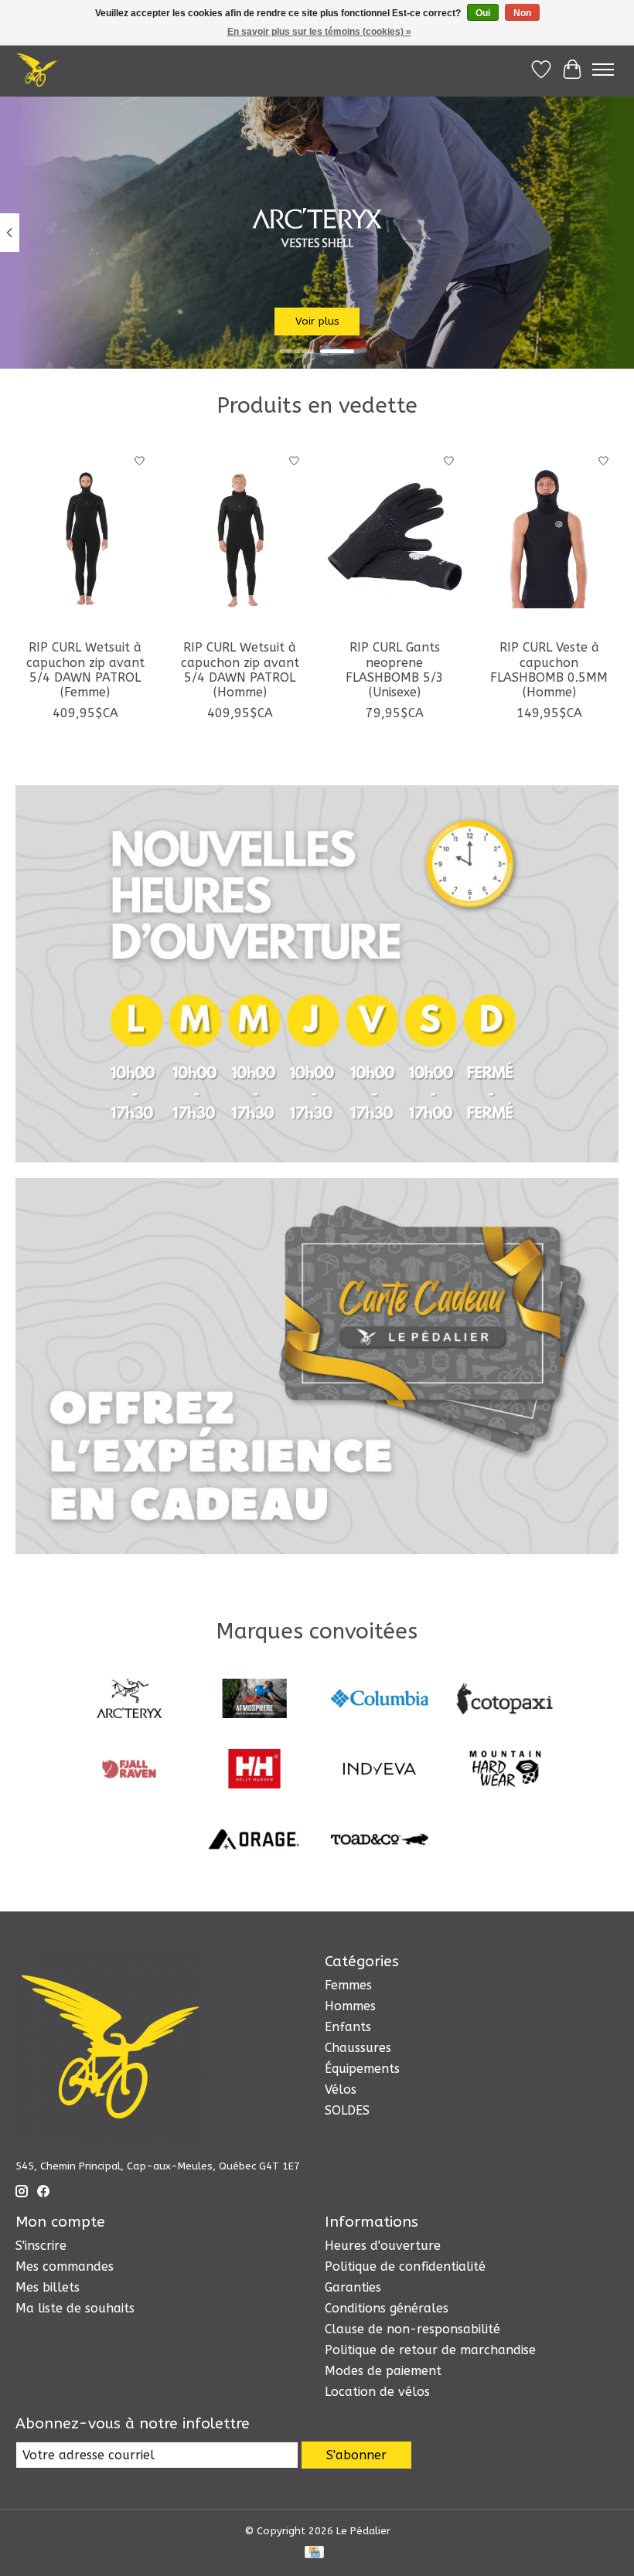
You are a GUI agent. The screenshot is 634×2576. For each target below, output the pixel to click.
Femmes (348, 1985)
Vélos (341, 2089)
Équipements (362, 2069)
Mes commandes (65, 2266)
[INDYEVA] (380, 1770)
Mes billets (48, 2287)
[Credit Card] (314, 2553)
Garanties (353, 2287)
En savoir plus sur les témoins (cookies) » (319, 32)
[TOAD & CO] (380, 1841)
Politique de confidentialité (405, 2266)
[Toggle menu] (603, 70)
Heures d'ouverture (383, 2246)
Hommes (350, 2006)
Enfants (348, 2027)
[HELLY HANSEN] (254, 1770)
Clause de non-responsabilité (412, 2329)
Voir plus (317, 321)
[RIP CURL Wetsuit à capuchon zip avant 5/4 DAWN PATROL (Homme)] (240, 538)
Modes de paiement (383, 2371)
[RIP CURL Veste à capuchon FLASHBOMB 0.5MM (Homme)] (549, 538)
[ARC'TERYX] (129, 1700)
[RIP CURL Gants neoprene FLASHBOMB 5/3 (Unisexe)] (394, 538)
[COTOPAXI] (505, 1700)
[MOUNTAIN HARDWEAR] (505, 1770)
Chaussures (358, 2048)
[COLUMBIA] (380, 1700)
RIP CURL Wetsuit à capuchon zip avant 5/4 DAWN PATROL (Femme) (85, 670)
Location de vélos (377, 2392)
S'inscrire (41, 2246)
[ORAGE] (254, 1841)
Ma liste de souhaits (75, 2308)
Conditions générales (387, 2308)
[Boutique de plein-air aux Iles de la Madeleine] (37, 70)
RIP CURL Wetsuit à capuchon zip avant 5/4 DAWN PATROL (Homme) (240, 670)
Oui (483, 13)
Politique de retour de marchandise (430, 2350)
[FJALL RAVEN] (129, 1770)
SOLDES (347, 2110)
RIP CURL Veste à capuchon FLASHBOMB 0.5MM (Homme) (549, 670)
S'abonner (356, 2455)
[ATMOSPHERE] (254, 1700)
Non (522, 13)
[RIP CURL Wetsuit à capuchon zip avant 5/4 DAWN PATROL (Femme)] (85, 538)
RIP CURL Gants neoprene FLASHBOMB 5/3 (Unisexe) (395, 670)
